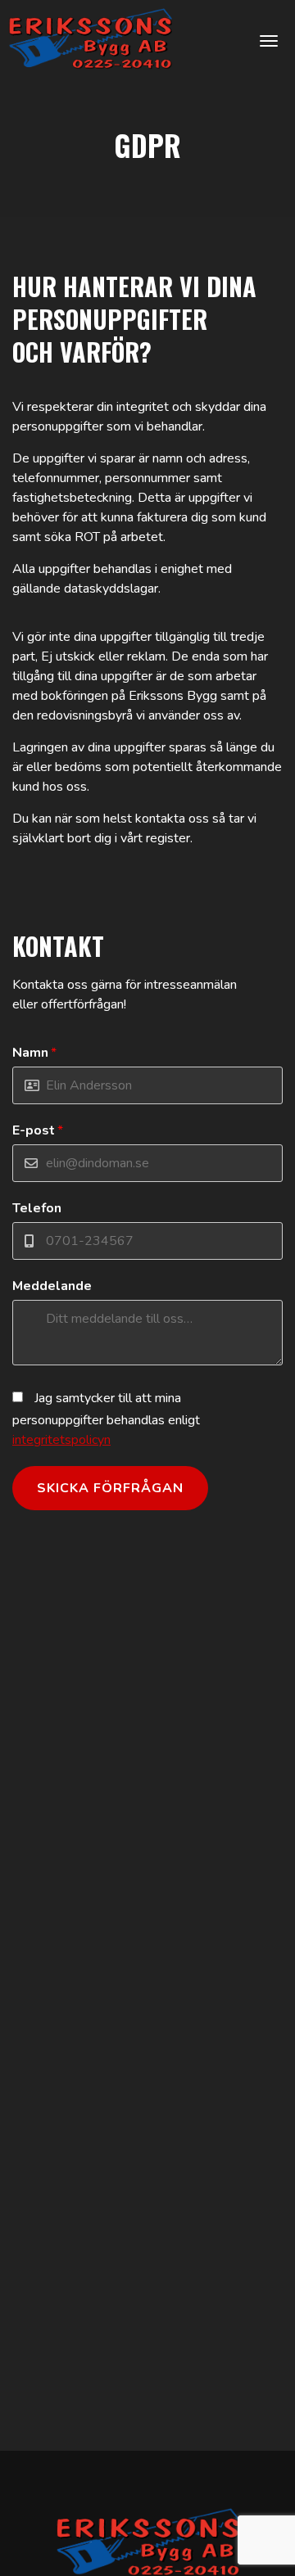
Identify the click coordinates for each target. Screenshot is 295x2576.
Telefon (37, 1208)
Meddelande (52, 1286)
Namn (34, 1053)
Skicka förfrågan (110, 1488)
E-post (38, 1130)
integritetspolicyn (61, 1440)
